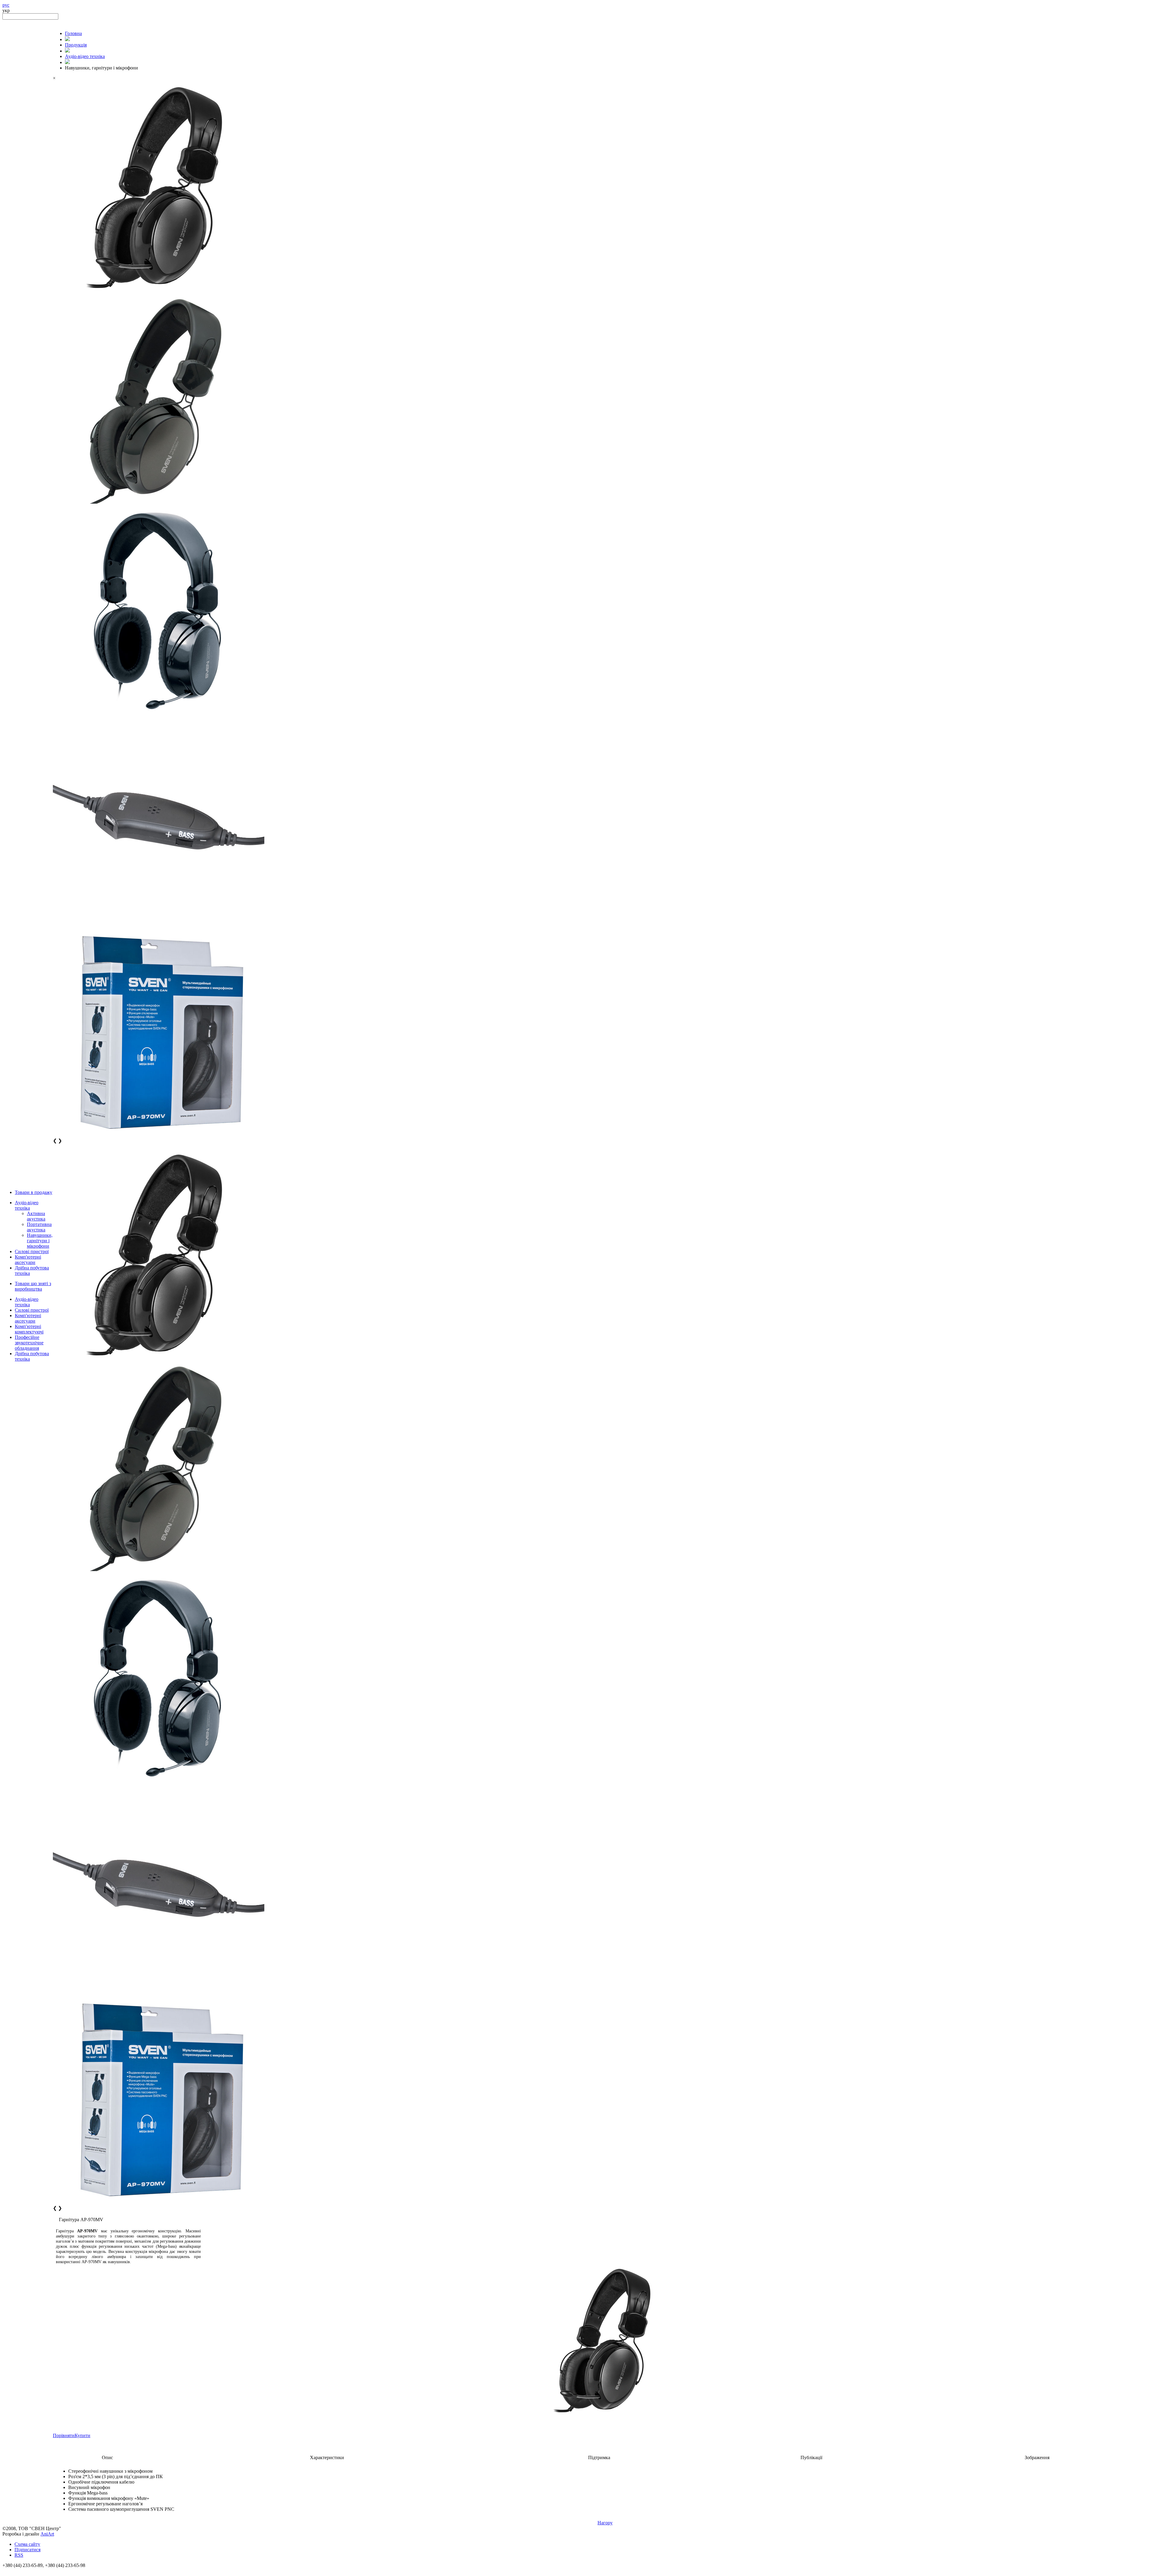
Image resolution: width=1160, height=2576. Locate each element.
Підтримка (599, 2457)
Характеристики (327, 2457)
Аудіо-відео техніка (27, 1205)
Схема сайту (27, 2544)
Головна (73, 33)
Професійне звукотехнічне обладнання (29, 1343)
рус (6, 5)
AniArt (47, 2534)
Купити (82, 2435)
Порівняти (64, 2435)
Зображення (1037, 2457)
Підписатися (27, 2550)
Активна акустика (36, 1216)
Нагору (605, 2523)
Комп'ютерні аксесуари (28, 1260)
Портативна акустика (39, 1227)
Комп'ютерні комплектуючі (29, 1329)
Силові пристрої (32, 1251)
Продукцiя (76, 45)
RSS (19, 2555)
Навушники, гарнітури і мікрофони (40, 1241)
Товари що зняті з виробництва (33, 1286)
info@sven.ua (16, 2571)
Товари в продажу (34, 1192)
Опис (107, 2457)
